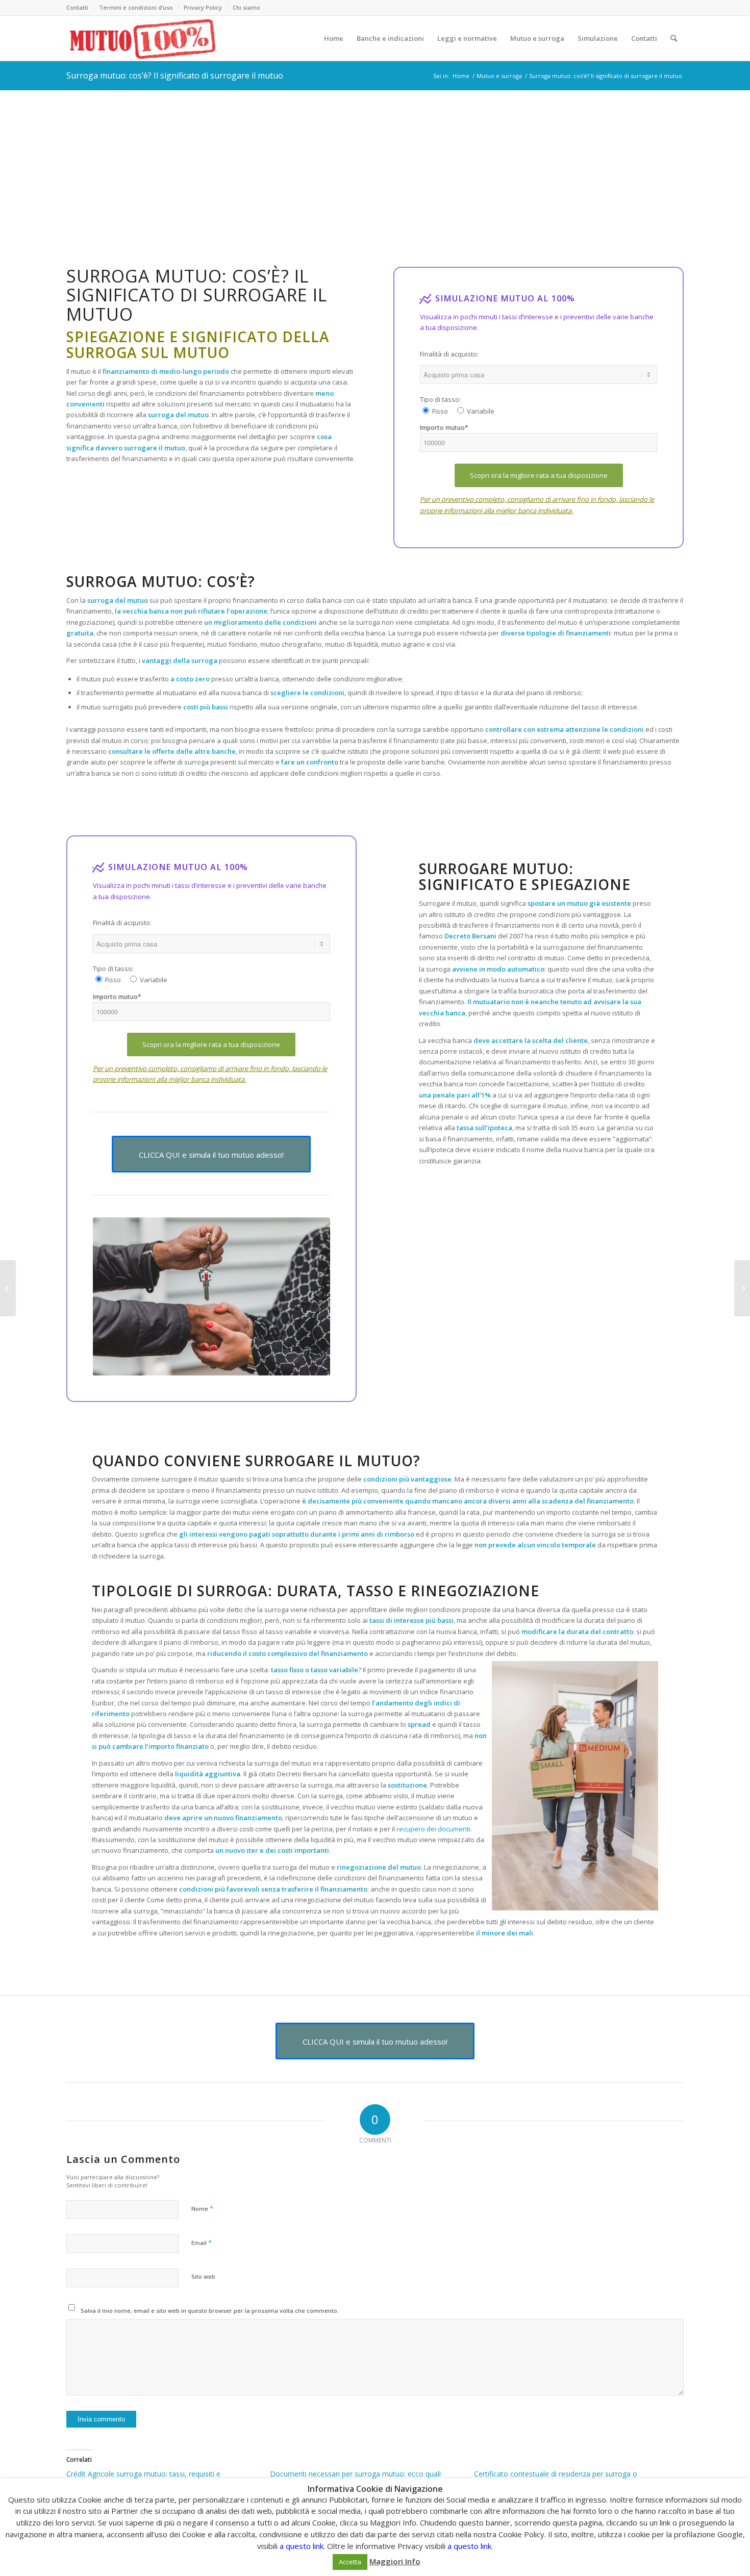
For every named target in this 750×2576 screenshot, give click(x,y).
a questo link (302, 2546)
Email (202, 2242)
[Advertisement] (375, 166)
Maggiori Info (395, 2561)
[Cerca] (674, 38)
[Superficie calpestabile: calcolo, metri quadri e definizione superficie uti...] (8, 1288)
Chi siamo (246, 7)
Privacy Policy (203, 7)
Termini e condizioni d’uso (136, 7)
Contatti (77, 7)
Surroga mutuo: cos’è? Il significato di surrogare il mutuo (175, 75)
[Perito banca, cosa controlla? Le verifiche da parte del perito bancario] (742, 1288)
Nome (202, 2208)
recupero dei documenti (433, 1829)
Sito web (203, 2276)
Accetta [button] (350, 2562)
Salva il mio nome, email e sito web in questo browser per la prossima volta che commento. (210, 2311)
